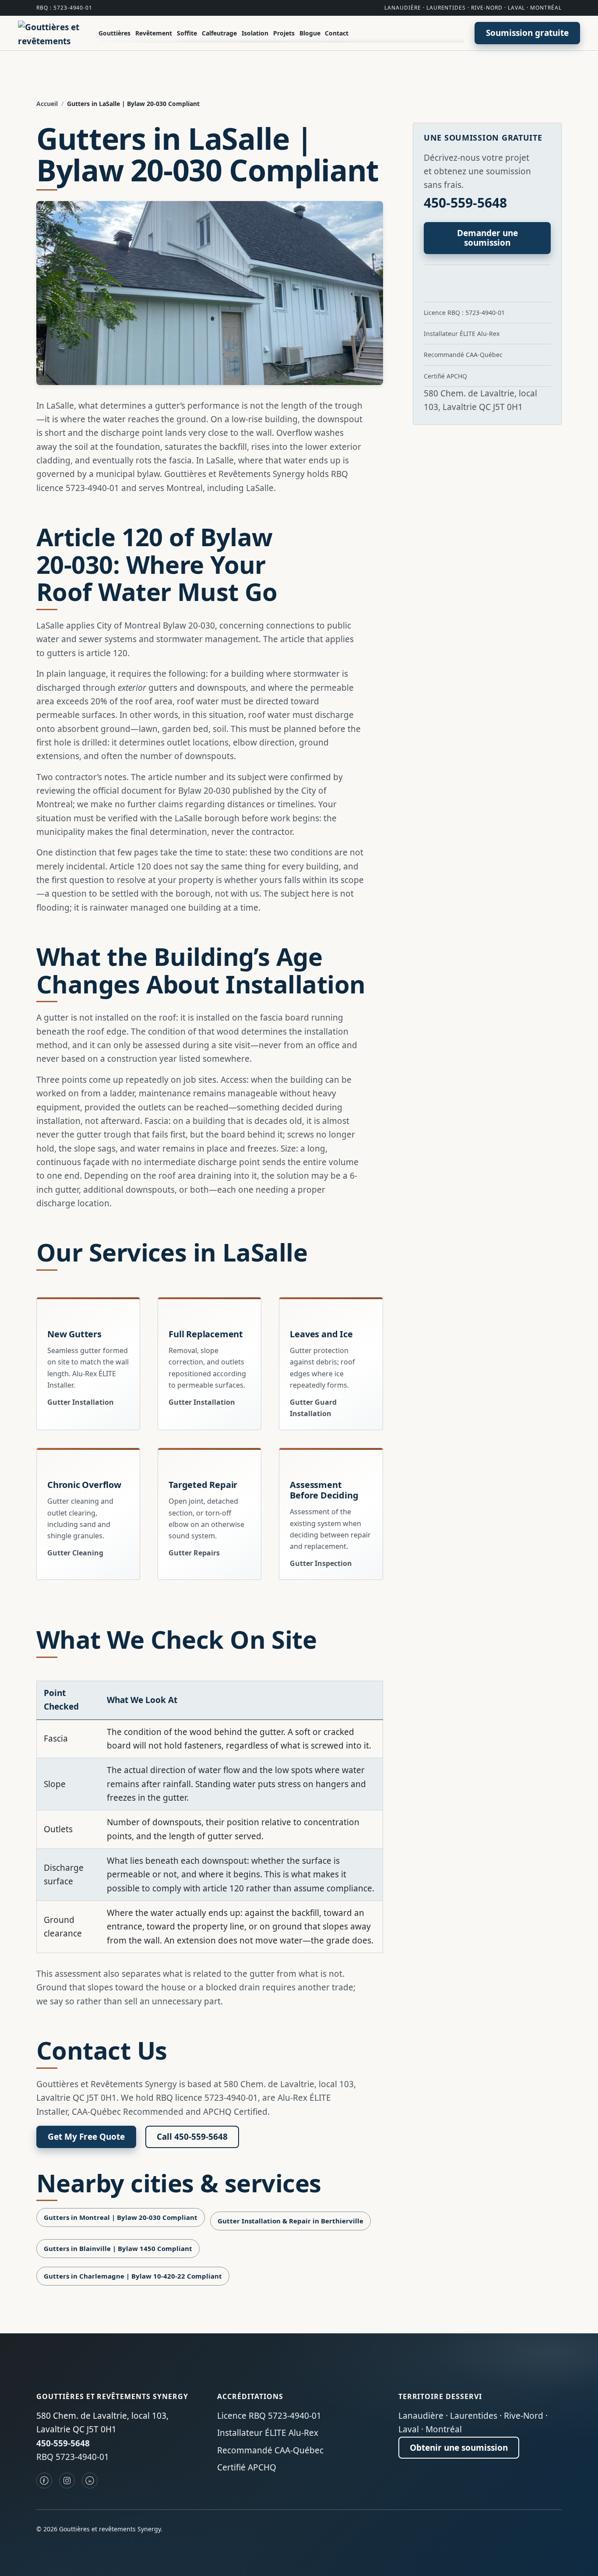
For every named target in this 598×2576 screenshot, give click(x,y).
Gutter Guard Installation (313, 1408)
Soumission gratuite (527, 33)
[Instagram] (67, 2481)
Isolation (255, 33)
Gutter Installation (81, 1402)
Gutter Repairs (194, 1553)
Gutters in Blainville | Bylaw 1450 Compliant (118, 2248)
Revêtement (154, 33)
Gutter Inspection (321, 1563)
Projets (284, 33)
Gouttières (114, 33)
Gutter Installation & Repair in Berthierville (290, 2221)
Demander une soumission (487, 238)
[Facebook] (44, 2481)
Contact (337, 33)
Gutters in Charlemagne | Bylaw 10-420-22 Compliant (133, 2276)
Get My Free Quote (86, 2137)
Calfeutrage (219, 33)
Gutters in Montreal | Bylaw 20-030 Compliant (121, 2217)
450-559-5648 (465, 203)
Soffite (187, 33)
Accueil (47, 104)
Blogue (310, 33)
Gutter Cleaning (75, 1553)
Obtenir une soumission (459, 2448)
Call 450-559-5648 (192, 2137)
